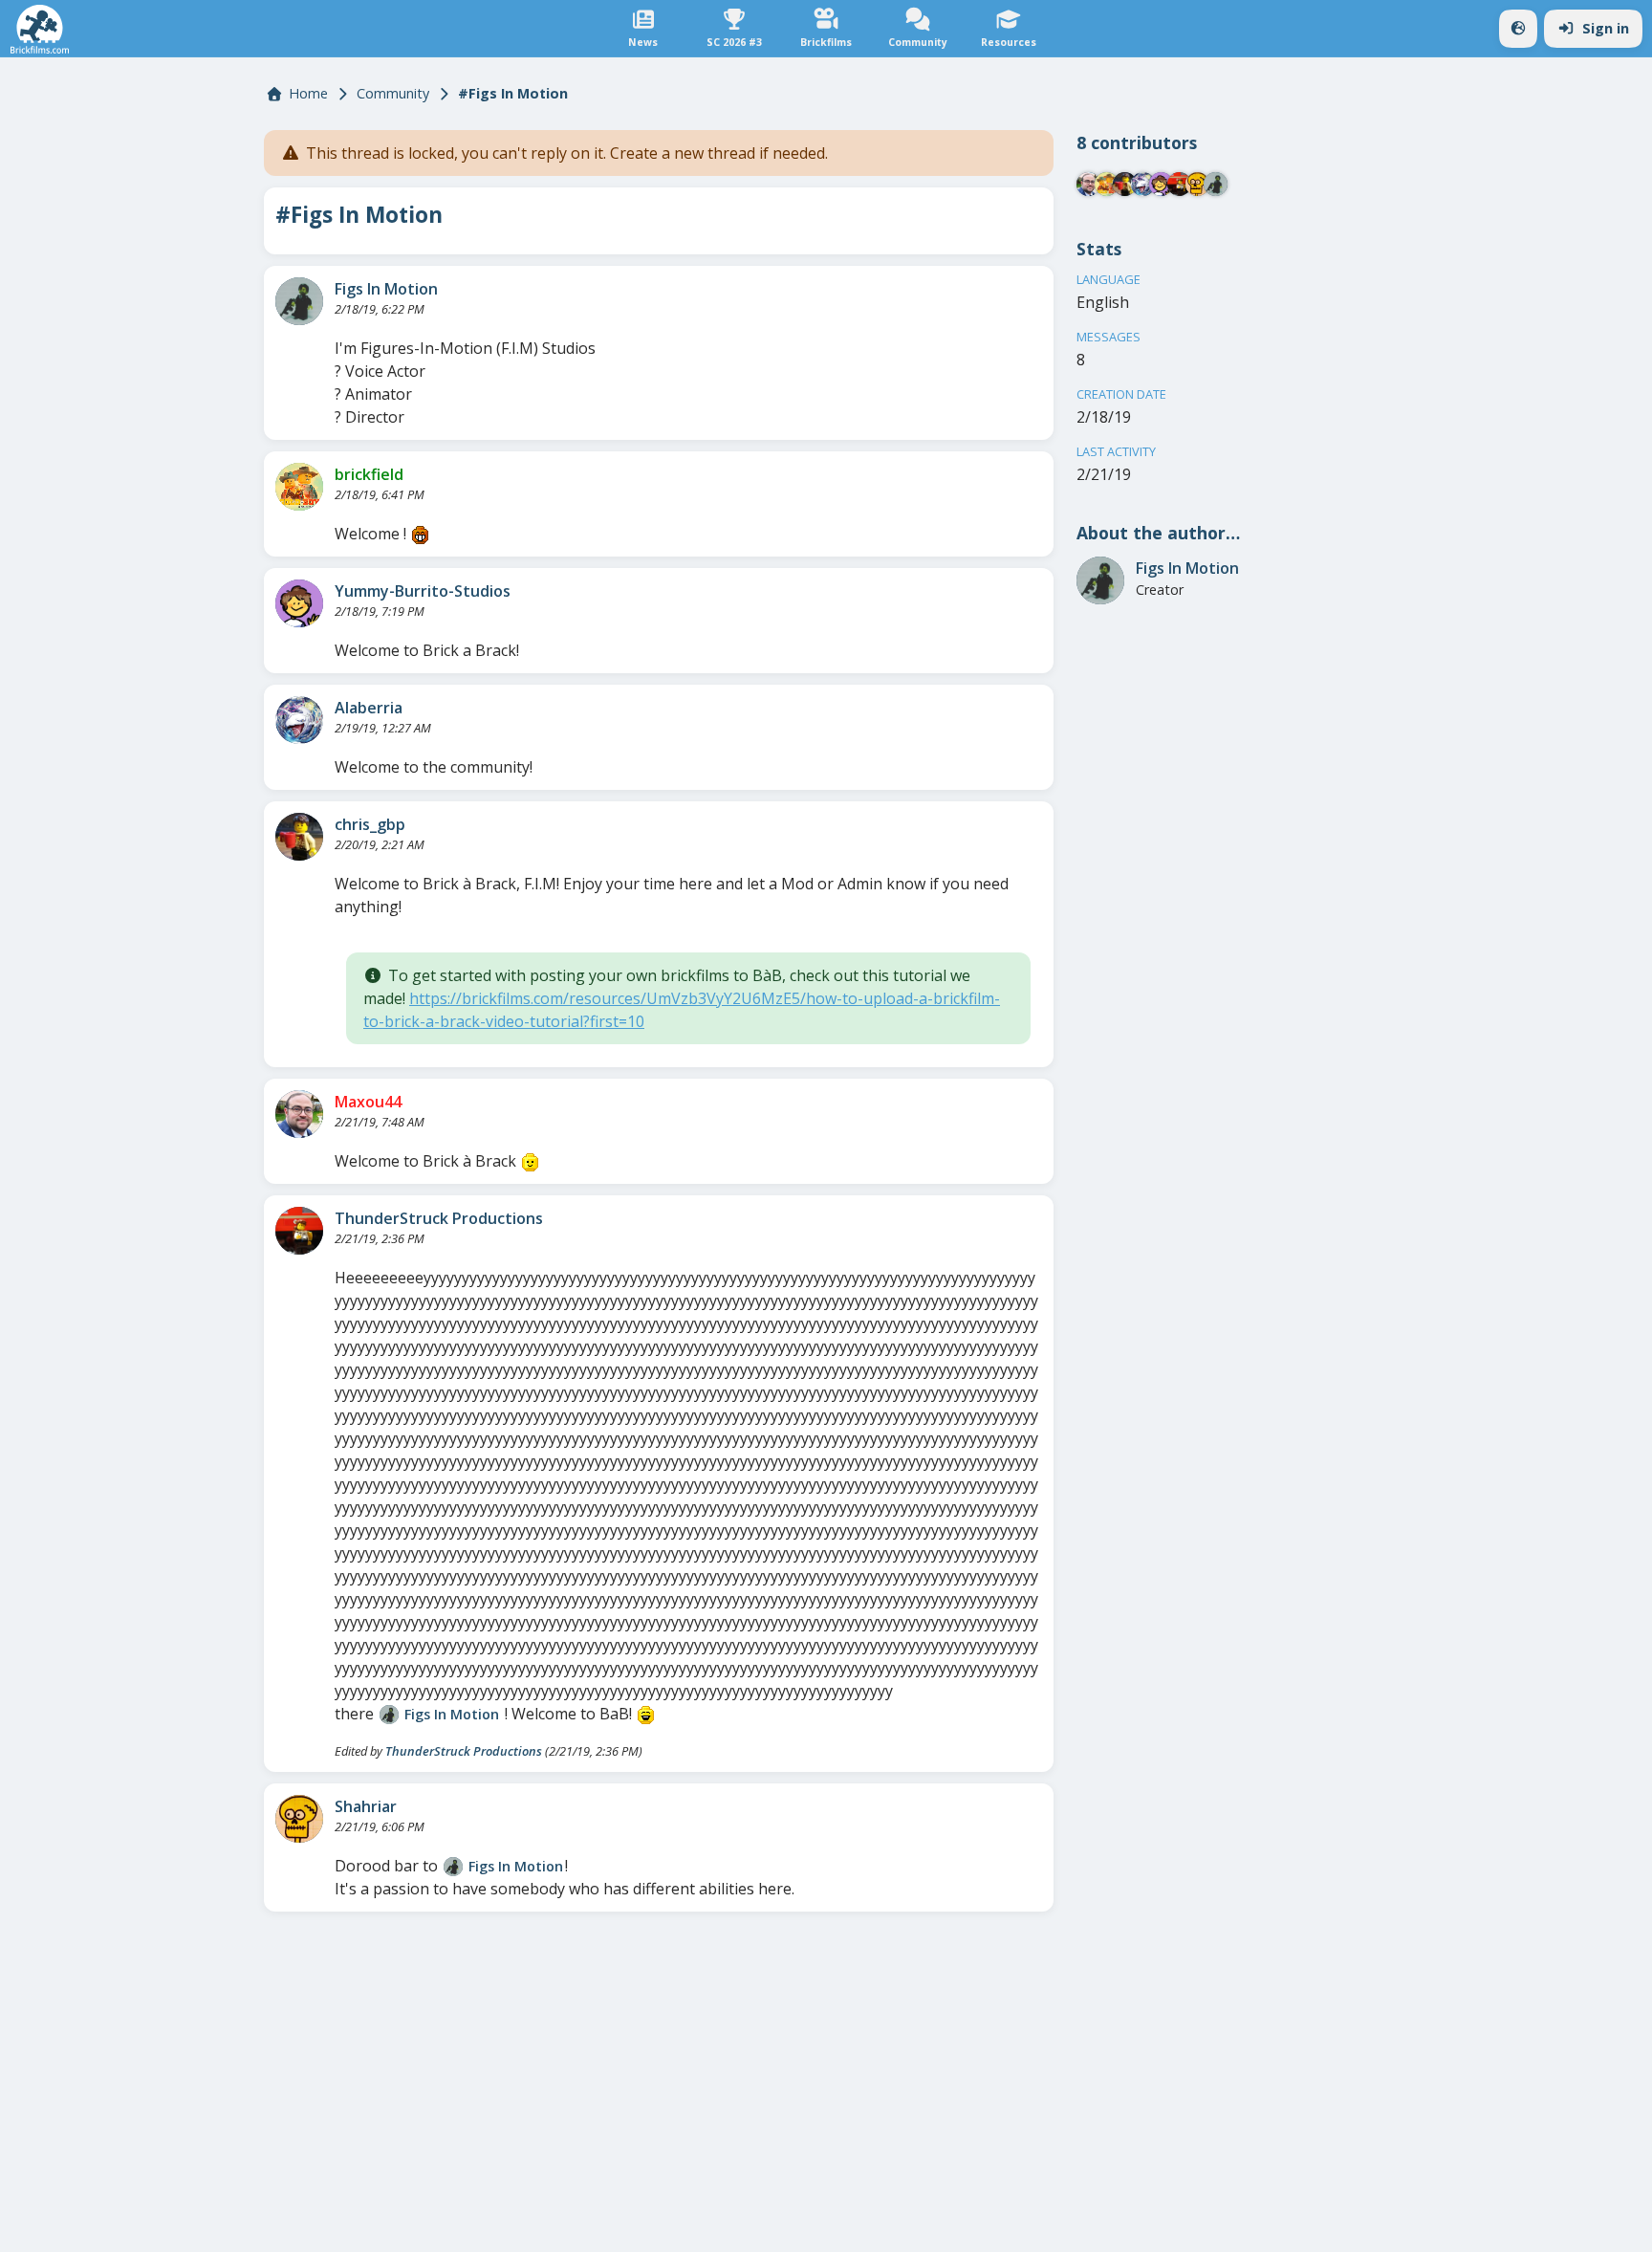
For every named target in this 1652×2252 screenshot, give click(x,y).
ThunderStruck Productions (439, 1218)
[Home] (40, 29)
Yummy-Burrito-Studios (423, 591)
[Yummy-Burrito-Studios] (299, 603)
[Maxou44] (299, 1114)
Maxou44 (368, 1102)
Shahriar (366, 1806)
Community (393, 93)
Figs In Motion (386, 289)
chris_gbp (370, 824)
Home (308, 93)
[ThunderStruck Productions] (299, 1231)
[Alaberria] (299, 720)
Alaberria (369, 708)
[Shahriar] (299, 1819)
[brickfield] (299, 487)
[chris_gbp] (299, 837)
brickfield (369, 474)
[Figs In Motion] (299, 301)
